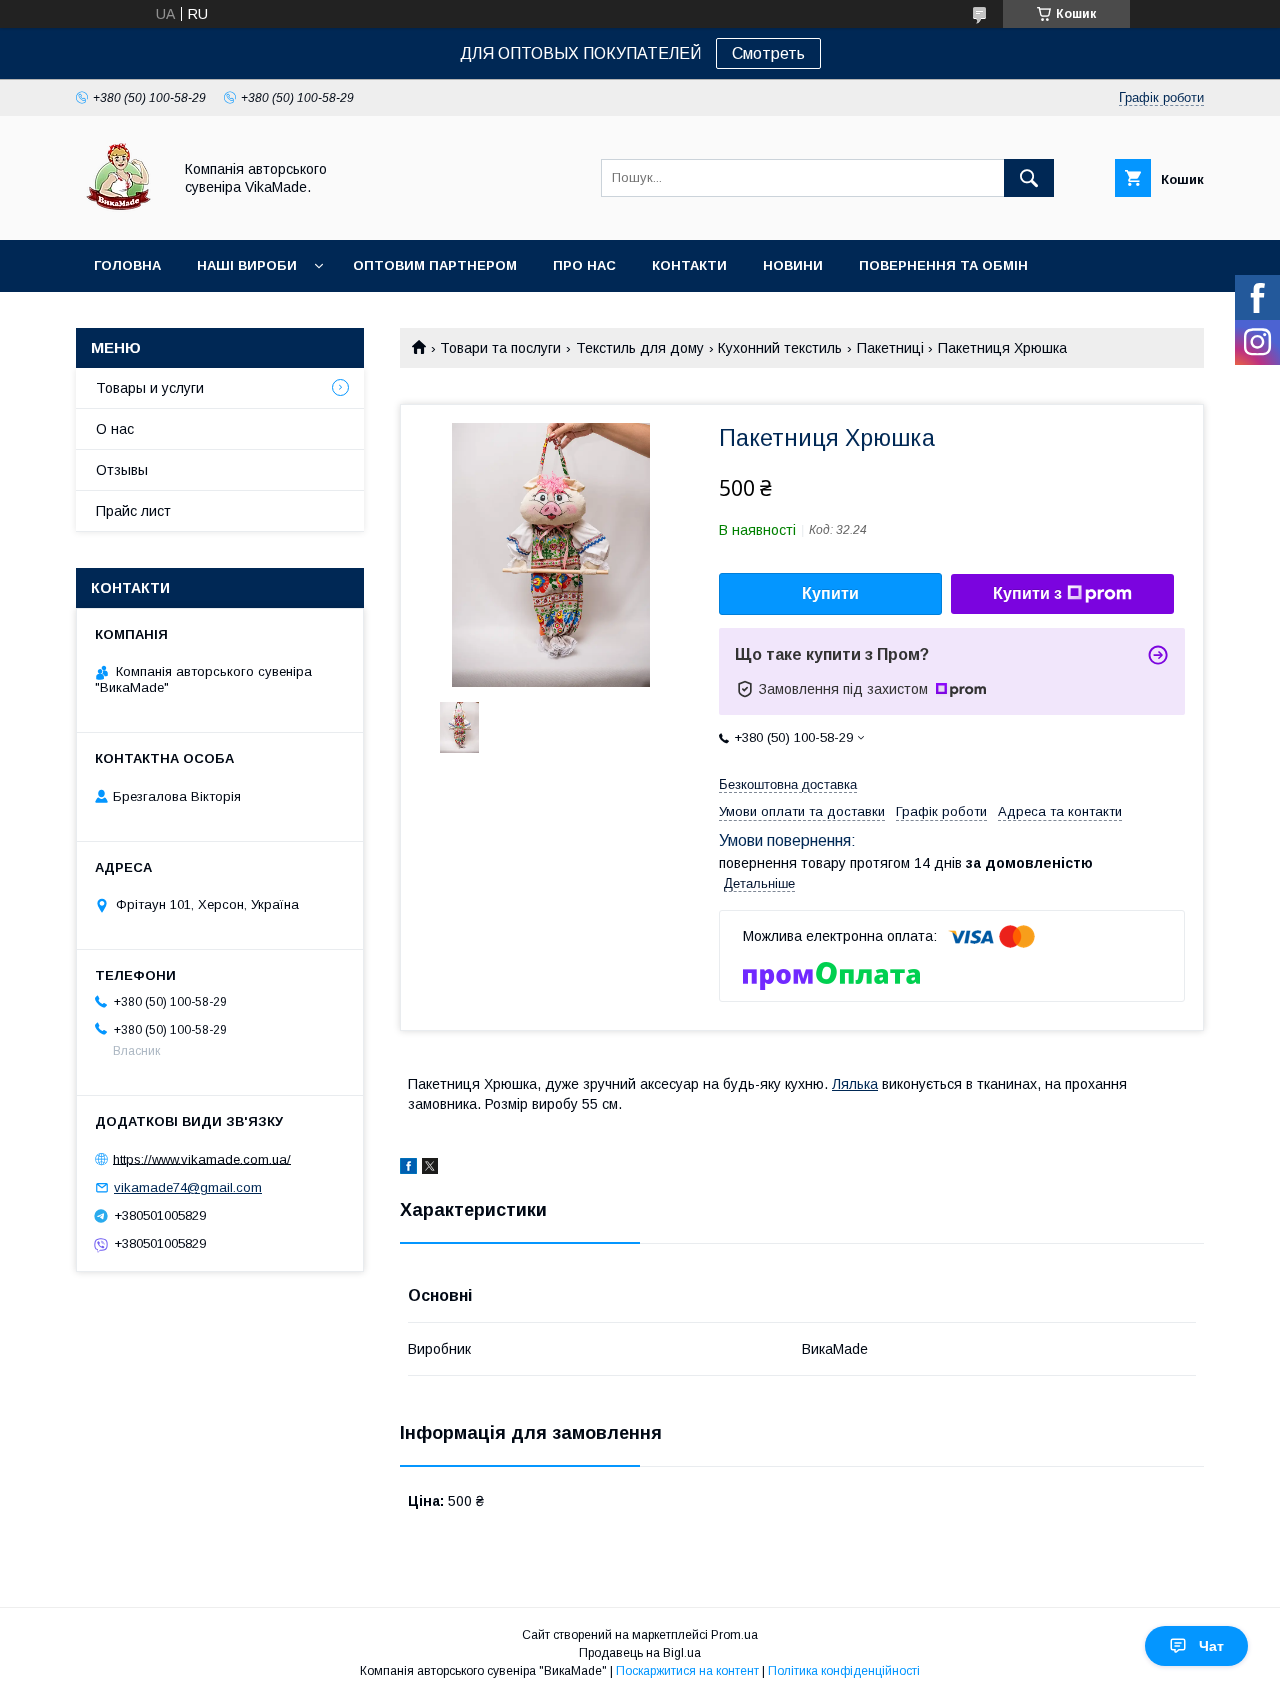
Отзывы (122, 470)
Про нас (584, 265)
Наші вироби (247, 265)
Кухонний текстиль (780, 348)
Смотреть (768, 53)
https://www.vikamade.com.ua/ (202, 1158)
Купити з (1027, 593)
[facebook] (408, 1169)
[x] (430, 1169)
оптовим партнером (435, 265)
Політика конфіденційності (844, 1671)
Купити (830, 593)
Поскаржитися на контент (687, 1671)
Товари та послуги (500, 348)
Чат (1211, 1646)
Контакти (689, 265)
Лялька (855, 1084)
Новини (793, 265)
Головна (127, 265)
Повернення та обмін (943, 265)
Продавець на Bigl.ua (640, 1653)
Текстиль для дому (640, 348)
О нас (115, 429)
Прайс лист (133, 511)
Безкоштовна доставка (788, 784)
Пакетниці (890, 348)
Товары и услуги (150, 388)
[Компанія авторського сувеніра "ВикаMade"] (118, 214)
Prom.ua (734, 1635)
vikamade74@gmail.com (188, 1187)
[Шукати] (1029, 178)
